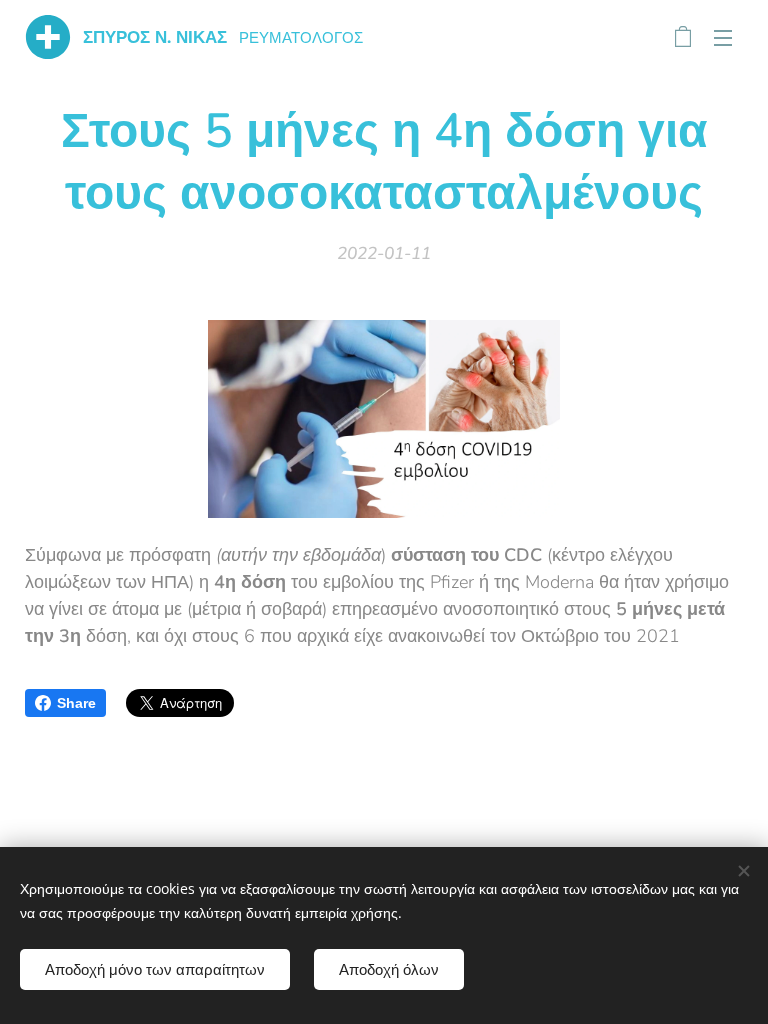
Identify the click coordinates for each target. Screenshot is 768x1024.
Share (76, 703)
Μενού (723, 37)
